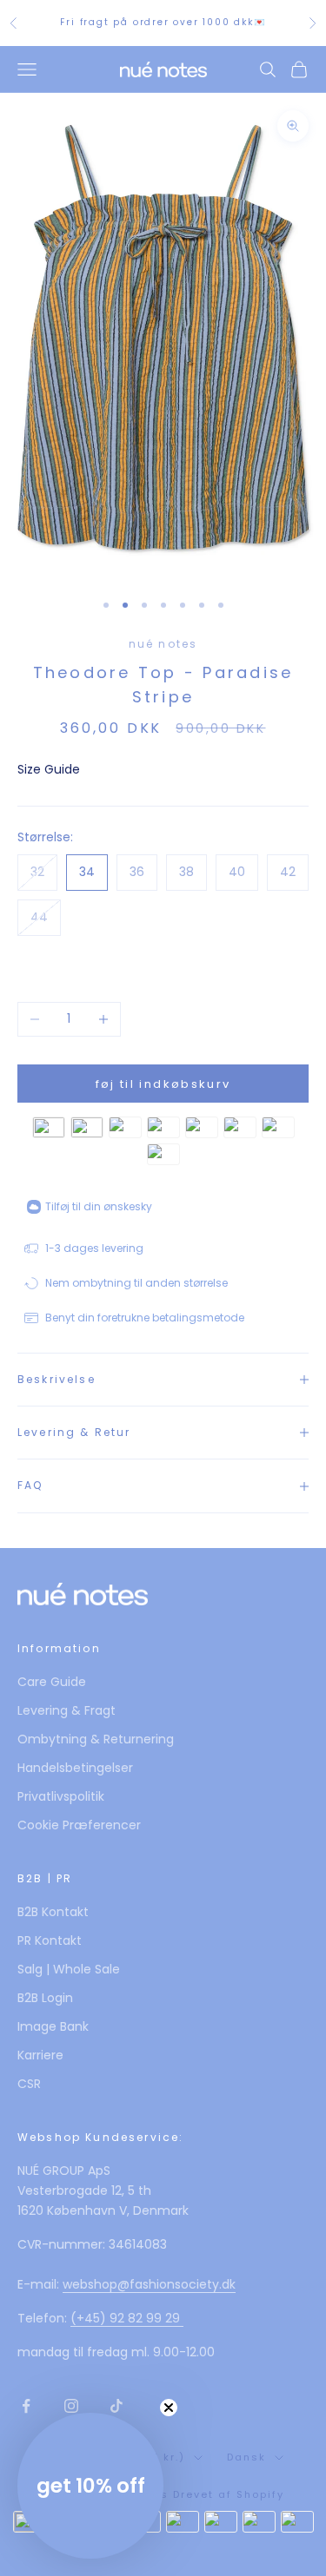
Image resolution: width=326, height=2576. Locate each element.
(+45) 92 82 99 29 (127, 2318)
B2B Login (45, 1998)
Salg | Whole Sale (69, 1969)
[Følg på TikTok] (116, 2406)
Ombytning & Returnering (96, 1739)
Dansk (246, 2457)
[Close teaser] (169, 2408)
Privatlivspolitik (61, 1796)
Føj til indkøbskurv (163, 1084)
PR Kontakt (50, 1940)
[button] (90, 2486)
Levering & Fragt (67, 1710)
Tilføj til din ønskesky (99, 1206)
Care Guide (52, 1682)
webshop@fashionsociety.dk (149, 2284)
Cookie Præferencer (79, 1825)
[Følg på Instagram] (71, 2406)
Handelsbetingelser (75, 1768)
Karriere (40, 2055)
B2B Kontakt (53, 1912)
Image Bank (53, 2026)
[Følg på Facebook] (26, 2406)
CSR (29, 2084)
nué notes (163, 644)
